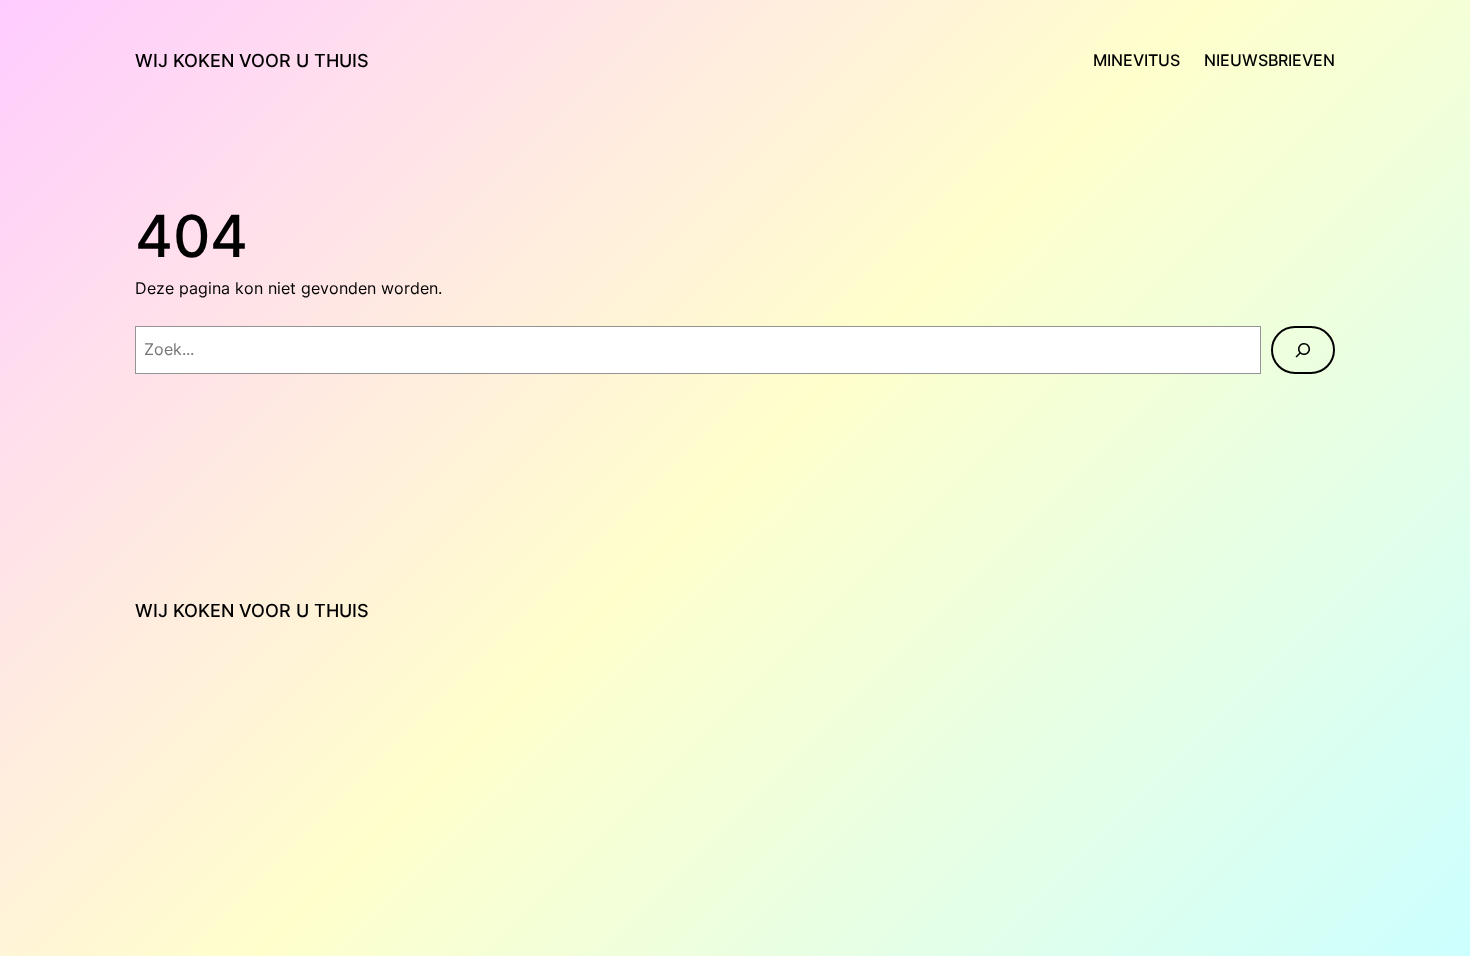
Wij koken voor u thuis (252, 60)
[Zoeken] (1303, 350)
